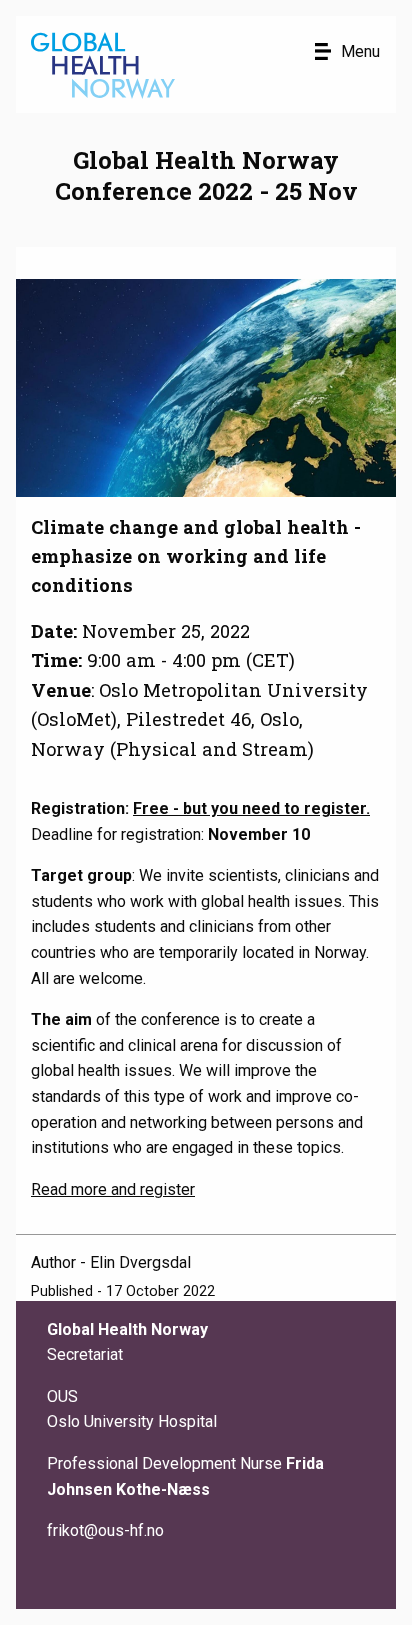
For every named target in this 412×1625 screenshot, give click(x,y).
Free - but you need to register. (251, 808)
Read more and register (113, 1189)
